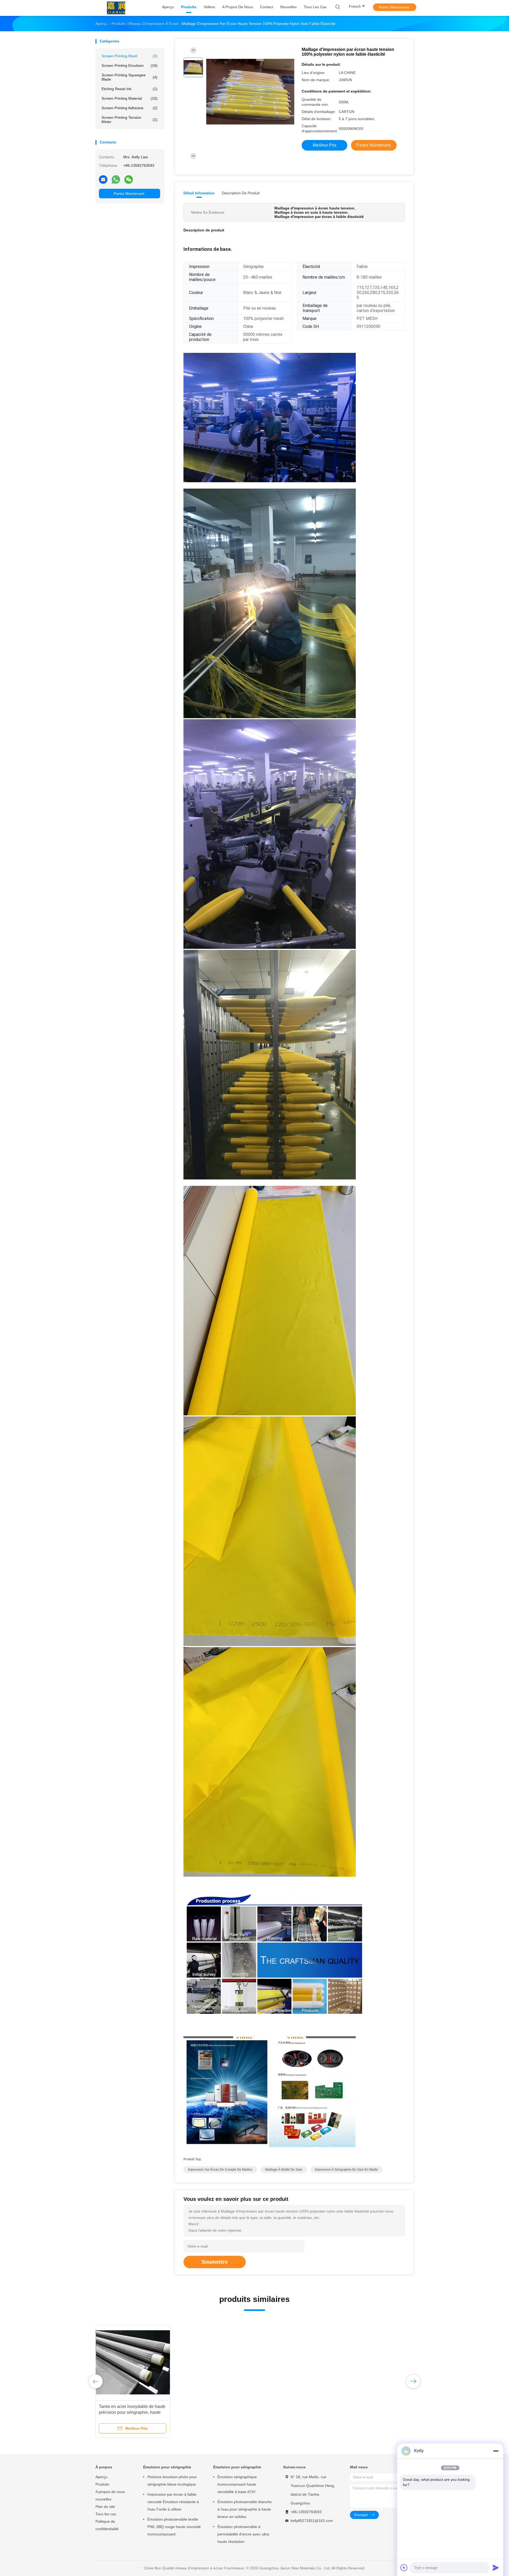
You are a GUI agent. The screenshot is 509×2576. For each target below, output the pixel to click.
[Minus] (496, 2451)
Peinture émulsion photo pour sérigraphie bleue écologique (172, 2481)
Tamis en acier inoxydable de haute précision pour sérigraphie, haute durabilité (132, 2412)
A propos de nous (110, 2492)
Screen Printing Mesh (130, 56)
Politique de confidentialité (107, 2525)
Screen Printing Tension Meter (130, 120)
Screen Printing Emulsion (130, 65)
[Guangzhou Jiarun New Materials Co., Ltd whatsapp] (116, 179)
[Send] (496, 2568)
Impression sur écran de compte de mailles (220, 2170)
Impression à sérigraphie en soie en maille (346, 2170)
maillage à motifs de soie (284, 2170)
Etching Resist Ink (130, 89)
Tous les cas (106, 2514)
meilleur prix (325, 145)
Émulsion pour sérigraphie (167, 2467)
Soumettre (215, 2262)
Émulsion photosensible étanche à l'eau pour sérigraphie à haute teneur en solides (245, 2509)
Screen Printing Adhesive (130, 108)
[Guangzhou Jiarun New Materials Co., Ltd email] (103, 179)
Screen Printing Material (130, 98)
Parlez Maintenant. (395, 7)
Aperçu (101, 2477)
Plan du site (105, 2507)
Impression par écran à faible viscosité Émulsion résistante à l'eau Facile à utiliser (173, 2502)
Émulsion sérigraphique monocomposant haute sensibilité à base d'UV (237, 2484)
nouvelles (103, 2499)
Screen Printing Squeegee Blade (130, 77)
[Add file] (404, 2568)
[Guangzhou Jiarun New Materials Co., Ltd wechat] (129, 179)
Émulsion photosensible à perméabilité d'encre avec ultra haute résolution (243, 2534)
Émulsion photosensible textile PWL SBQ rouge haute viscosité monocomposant (174, 2527)
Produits (102, 2484)
